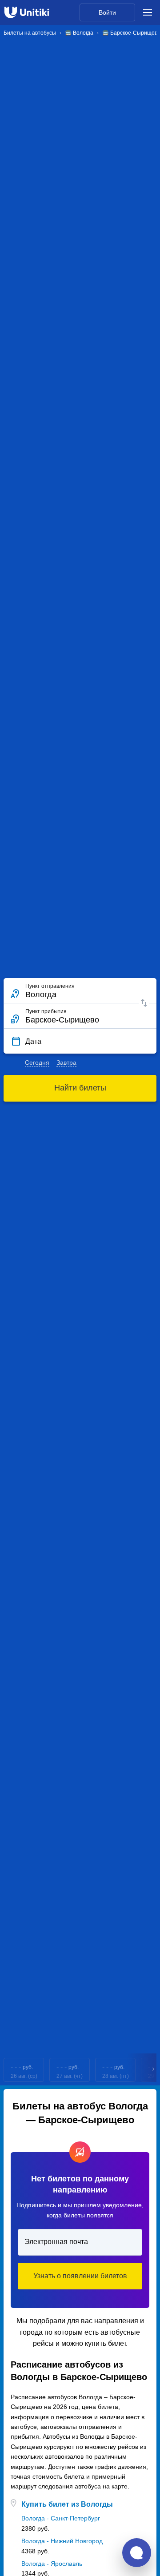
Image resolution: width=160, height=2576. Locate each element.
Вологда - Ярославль (52, 2564)
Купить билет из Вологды (67, 2504)
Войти (107, 12)
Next (154, 2070)
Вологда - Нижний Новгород (62, 2541)
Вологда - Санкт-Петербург (61, 2518)
